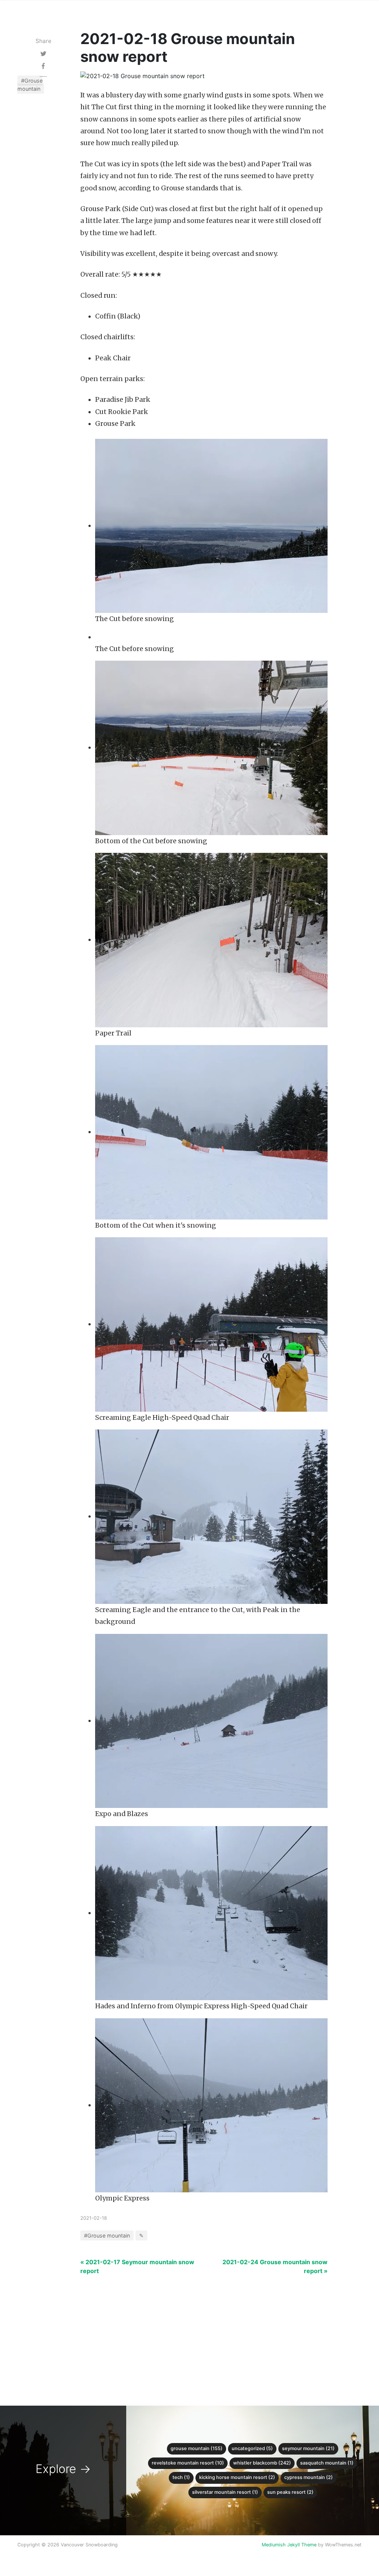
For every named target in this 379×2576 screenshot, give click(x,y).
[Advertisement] (204, 2327)
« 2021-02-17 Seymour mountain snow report (137, 2266)
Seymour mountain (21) (308, 2448)
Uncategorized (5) (252, 2448)
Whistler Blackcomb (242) (262, 2463)
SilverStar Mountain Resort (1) (225, 2492)
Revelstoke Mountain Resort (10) (188, 2463)
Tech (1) (181, 2477)
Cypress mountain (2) (308, 2477)
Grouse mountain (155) (197, 2448)
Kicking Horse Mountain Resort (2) (237, 2477)
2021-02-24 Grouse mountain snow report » (275, 2266)
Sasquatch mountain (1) (327, 2463)
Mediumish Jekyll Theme (289, 2545)
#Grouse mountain (30, 85)
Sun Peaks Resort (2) (290, 2492)
